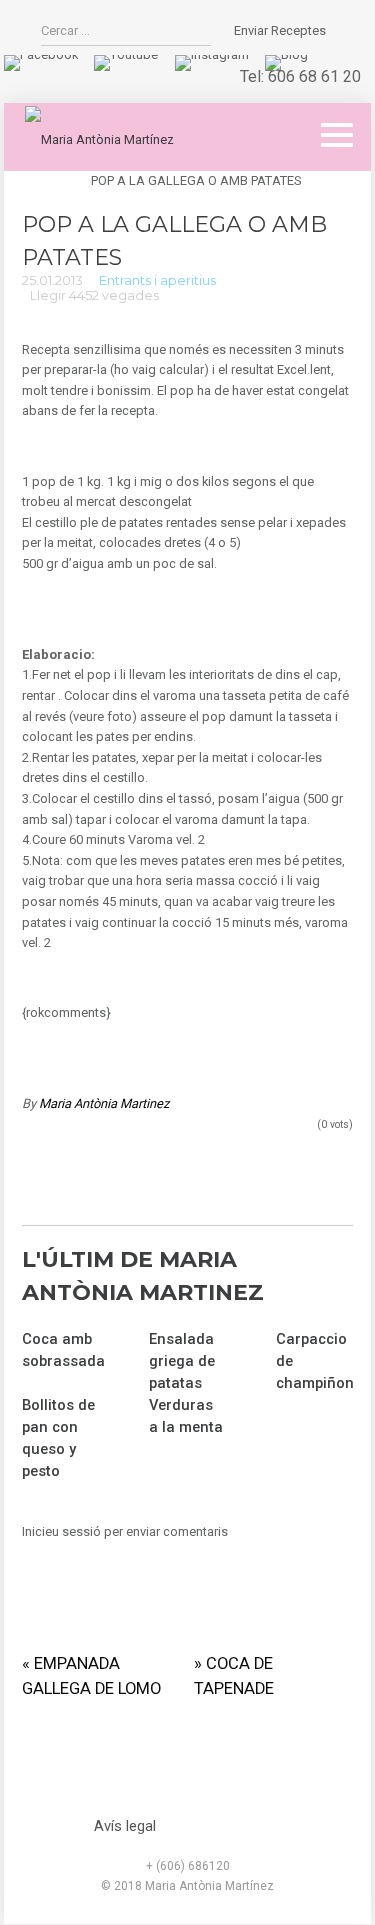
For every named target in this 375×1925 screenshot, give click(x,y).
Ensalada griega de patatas (182, 1361)
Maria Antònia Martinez (104, 1103)
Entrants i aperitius (157, 280)
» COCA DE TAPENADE (234, 1676)
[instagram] (212, 54)
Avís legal (125, 1826)
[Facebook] (41, 54)
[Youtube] (126, 54)
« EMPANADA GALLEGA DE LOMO (91, 1676)
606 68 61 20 (314, 76)
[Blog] (286, 54)
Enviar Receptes (280, 30)
